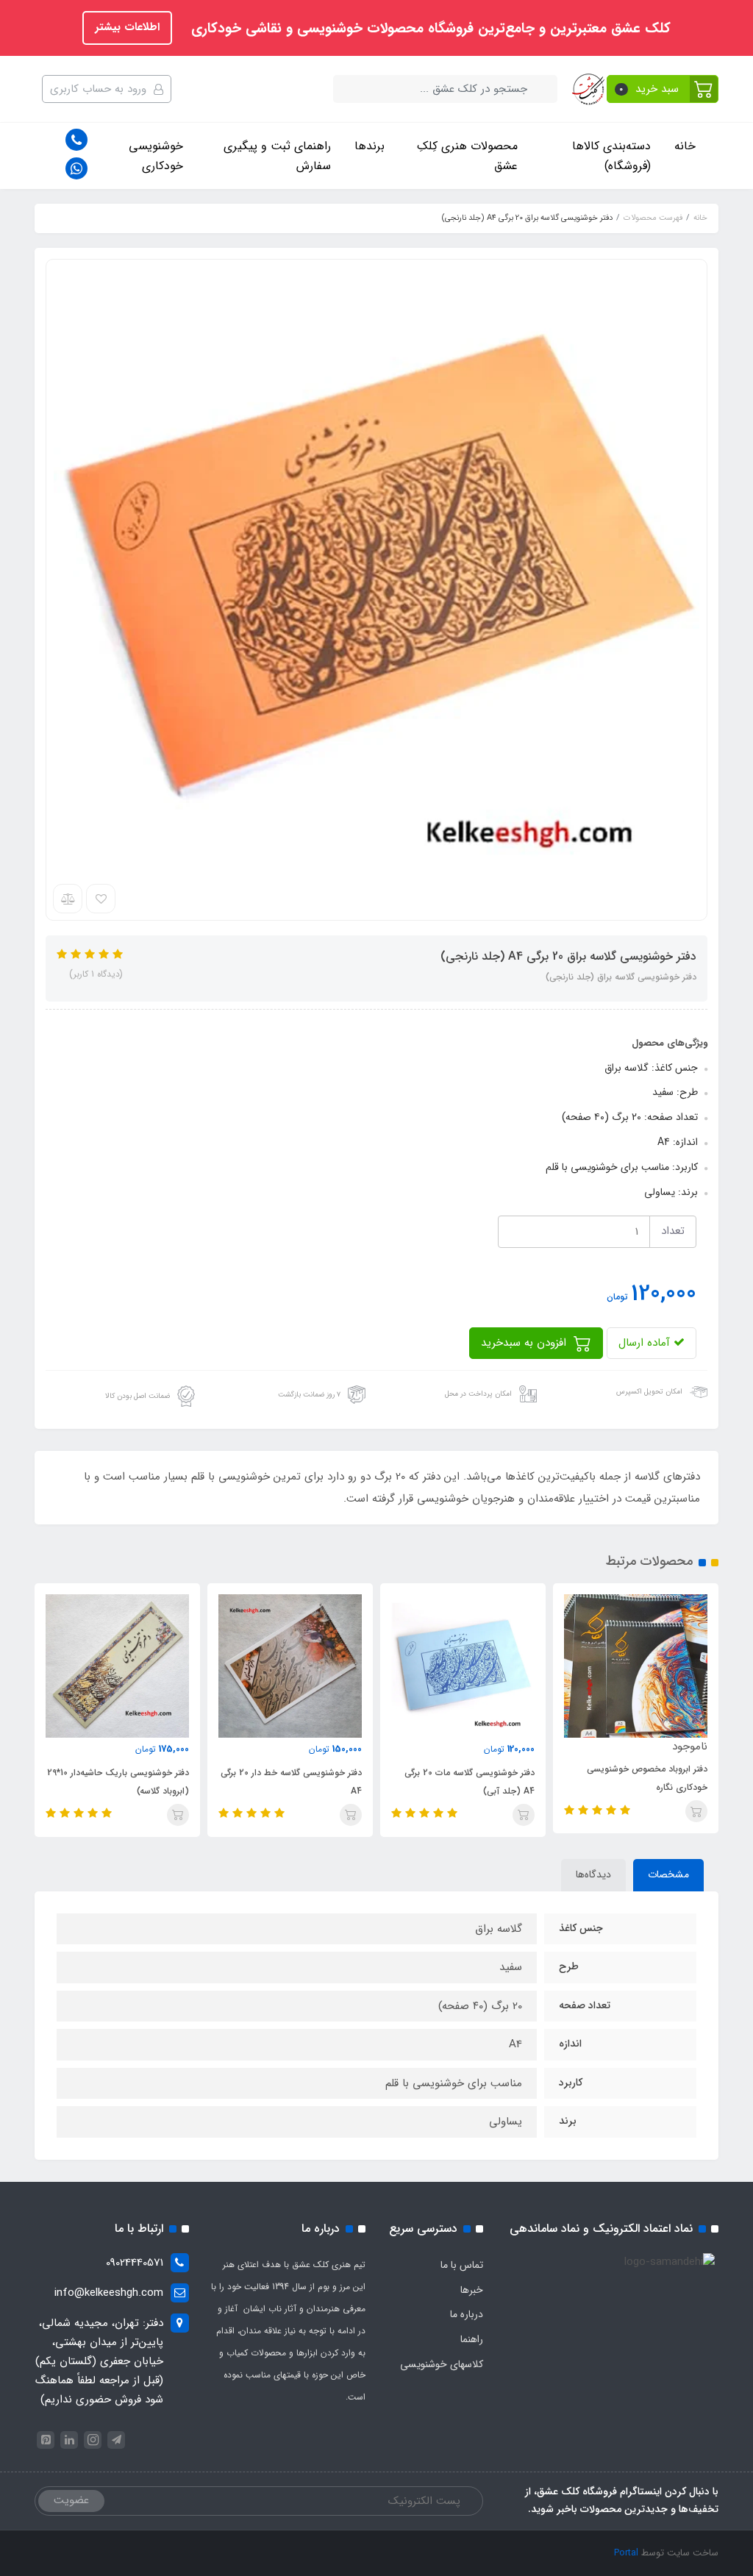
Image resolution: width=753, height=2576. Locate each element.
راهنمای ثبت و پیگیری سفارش (277, 156)
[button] (663, 89)
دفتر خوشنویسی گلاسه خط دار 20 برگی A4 (291, 1782)
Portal (626, 2553)
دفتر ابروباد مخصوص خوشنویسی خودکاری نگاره (647, 1778)
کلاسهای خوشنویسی (442, 2364)
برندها (370, 146)
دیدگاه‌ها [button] (593, 1874)
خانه (685, 146)
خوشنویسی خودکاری (156, 156)
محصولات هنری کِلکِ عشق (467, 156)
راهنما (472, 2339)
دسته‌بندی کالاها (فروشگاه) (611, 156)
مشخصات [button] (668, 1874)
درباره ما (467, 2314)
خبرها (472, 2290)
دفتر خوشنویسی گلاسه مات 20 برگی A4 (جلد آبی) (470, 1782)
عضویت (71, 2500)
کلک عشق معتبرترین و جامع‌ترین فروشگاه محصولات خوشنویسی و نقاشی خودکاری (429, 29)
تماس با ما (462, 2265)
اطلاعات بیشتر (127, 27)
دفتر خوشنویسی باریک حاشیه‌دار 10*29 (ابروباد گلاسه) (118, 1782)
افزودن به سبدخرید (525, 1343)
